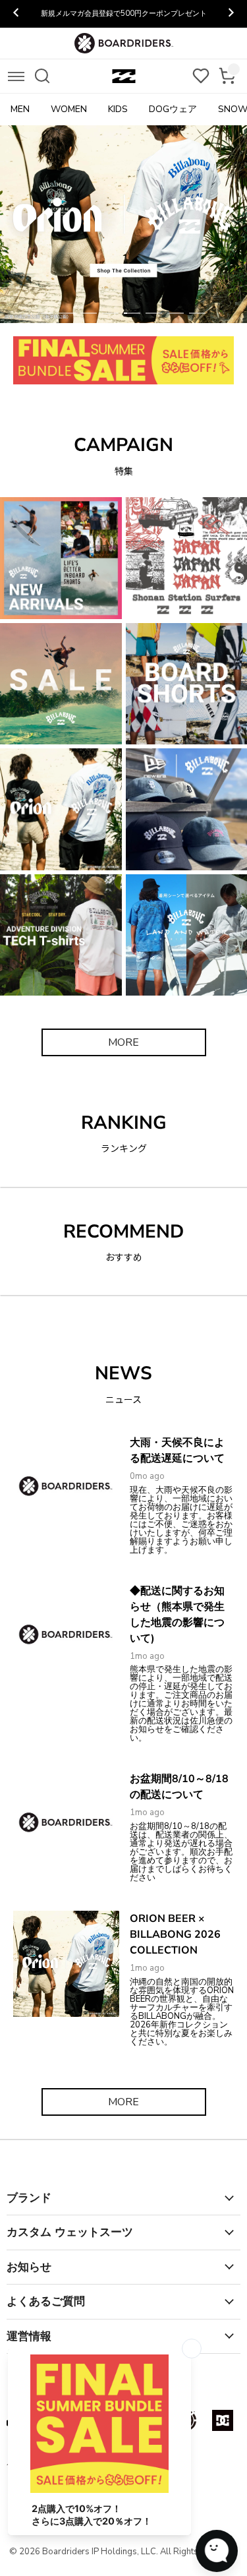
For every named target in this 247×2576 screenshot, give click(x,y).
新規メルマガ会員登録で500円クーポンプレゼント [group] (124, 14)
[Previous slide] (16, 14)
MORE (123, 1042)
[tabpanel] (123, 224)
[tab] (45, 313)
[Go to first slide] (231, 14)
